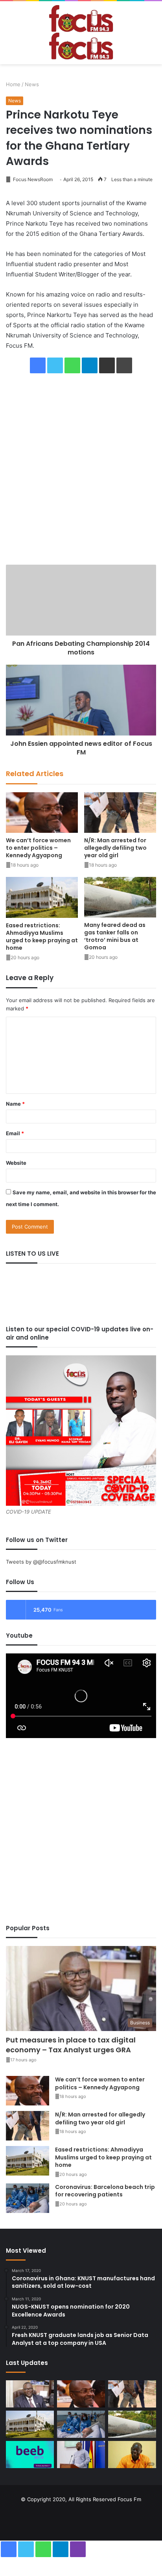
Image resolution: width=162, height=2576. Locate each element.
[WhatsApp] (72, 365)
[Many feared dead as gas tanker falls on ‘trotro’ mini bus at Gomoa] (120, 897)
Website (16, 1163)
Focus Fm (129, 2499)
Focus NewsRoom (32, 179)
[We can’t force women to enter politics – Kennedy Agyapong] (42, 813)
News (32, 84)
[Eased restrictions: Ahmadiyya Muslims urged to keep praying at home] (42, 897)
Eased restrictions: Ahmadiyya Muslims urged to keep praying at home (42, 937)
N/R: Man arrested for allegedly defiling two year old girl (115, 848)
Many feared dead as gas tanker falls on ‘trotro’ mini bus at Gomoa (115, 936)
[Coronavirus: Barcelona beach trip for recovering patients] (28, 2198)
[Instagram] (90, 2519)
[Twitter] (55, 365)
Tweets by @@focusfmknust (41, 1562)
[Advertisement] (81, 469)
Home (13, 84)
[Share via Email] (107, 365)
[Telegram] (90, 365)
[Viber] (78, 2549)
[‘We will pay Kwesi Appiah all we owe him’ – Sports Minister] (81, 2455)
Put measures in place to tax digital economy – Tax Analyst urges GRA (71, 2045)
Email (15, 1133)
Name (15, 1104)
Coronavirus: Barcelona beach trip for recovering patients (105, 2191)
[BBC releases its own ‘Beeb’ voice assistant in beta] (30, 2455)
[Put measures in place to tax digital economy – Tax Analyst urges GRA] (30, 2394)
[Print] (124, 365)
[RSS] (109, 2519)
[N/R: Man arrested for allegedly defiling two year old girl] (120, 813)
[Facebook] (38, 365)
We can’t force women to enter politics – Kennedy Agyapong (38, 848)
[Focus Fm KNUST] (81, 33)
